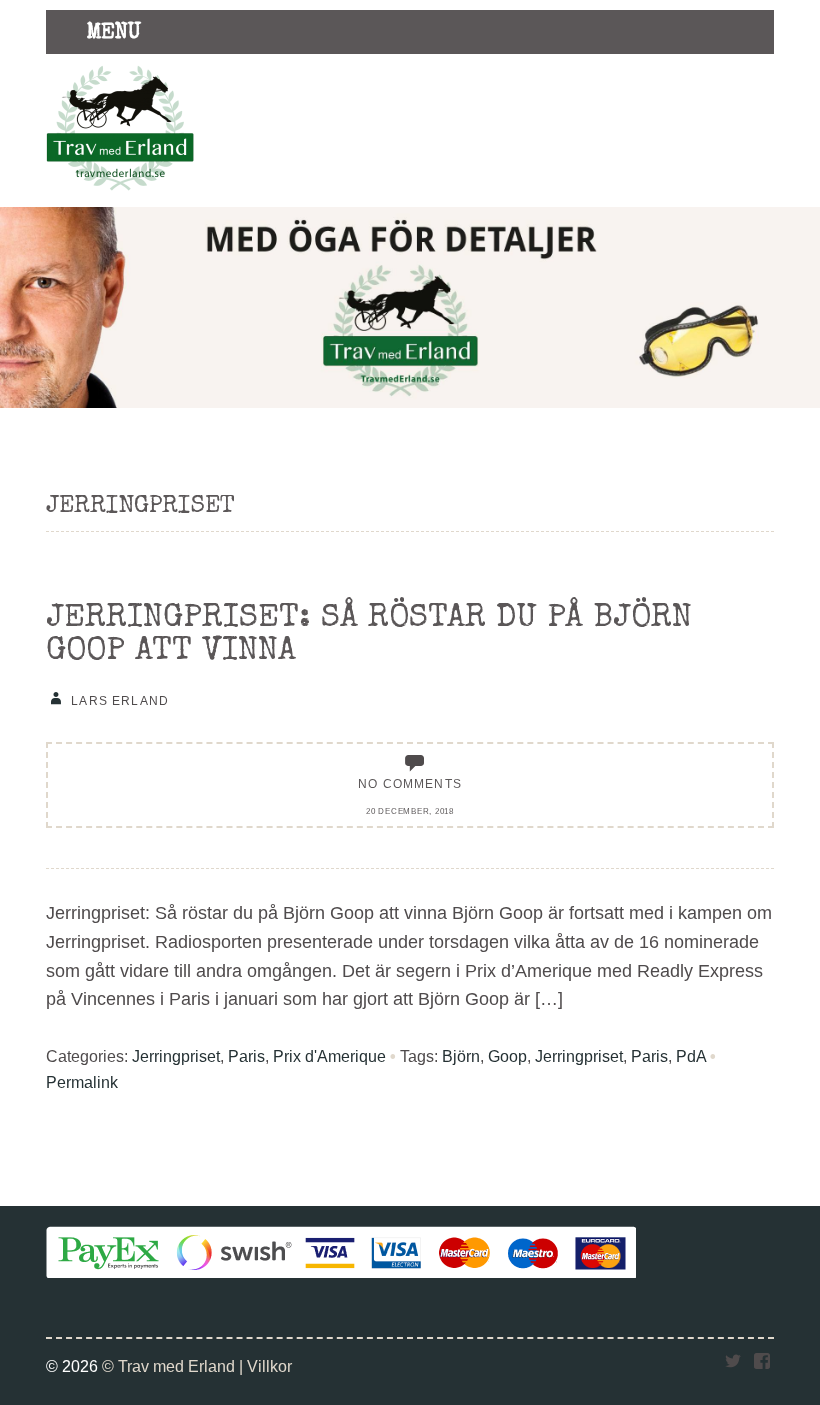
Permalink (82, 1082)
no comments (410, 783)
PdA (691, 1056)
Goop (507, 1056)
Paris (246, 1056)
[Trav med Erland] (120, 196)
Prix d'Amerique (329, 1056)
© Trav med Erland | (174, 1366)
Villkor (269, 1366)
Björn (461, 1056)
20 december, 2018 (410, 811)
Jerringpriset (176, 1056)
